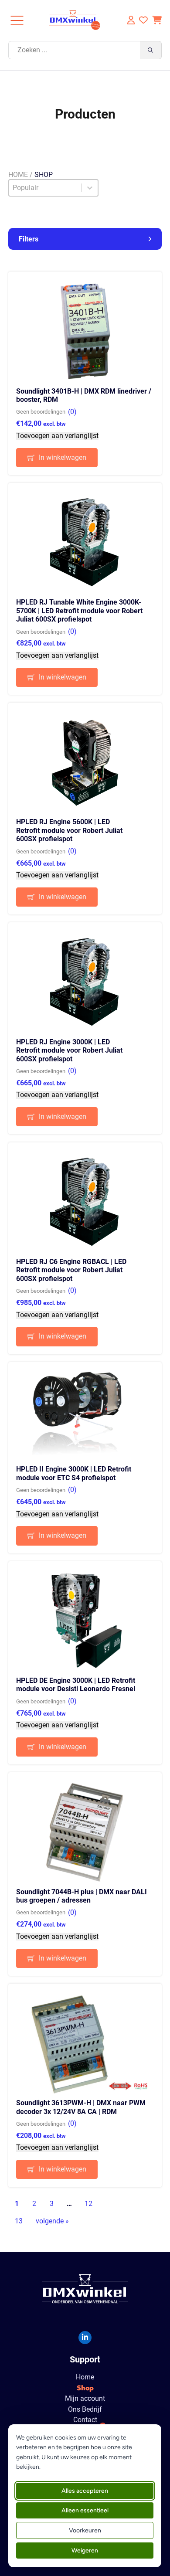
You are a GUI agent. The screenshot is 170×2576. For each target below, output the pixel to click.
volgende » (52, 2221)
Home (18, 175)
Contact (85, 2420)
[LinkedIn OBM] (85, 2338)
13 (19, 2221)
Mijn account (85, 2399)
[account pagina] (130, 20)
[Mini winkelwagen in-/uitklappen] (157, 20)
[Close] (17, 20)
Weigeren (85, 2551)
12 (88, 2204)
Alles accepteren (85, 2491)
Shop (85, 2388)
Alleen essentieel (85, 2510)
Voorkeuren (85, 2530)
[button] (85, 239)
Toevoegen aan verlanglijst (57, 436)
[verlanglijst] (143, 20)
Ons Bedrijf (85, 2409)
